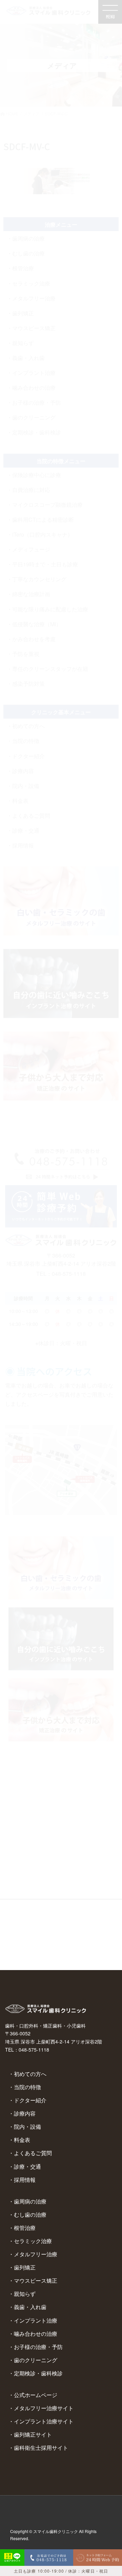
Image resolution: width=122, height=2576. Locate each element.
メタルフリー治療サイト (44, 2408)
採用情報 (25, 2180)
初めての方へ (30, 2074)
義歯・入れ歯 (30, 2307)
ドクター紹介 (30, 2100)
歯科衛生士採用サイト (41, 2448)
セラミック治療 (33, 2241)
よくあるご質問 (33, 2153)
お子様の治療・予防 (38, 2347)
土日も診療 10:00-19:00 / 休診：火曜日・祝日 (61, 2571)
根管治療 (25, 2228)
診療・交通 (27, 2166)
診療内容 (25, 2113)
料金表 (22, 2140)
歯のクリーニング (36, 2360)
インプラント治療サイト (44, 2421)
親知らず (25, 2294)
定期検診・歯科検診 (38, 2373)
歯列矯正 (25, 2267)
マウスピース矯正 (36, 2280)
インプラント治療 (36, 2320)
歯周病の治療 (30, 2201)
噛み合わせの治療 (36, 2334)
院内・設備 (27, 2127)
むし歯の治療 (30, 2215)
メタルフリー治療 (36, 2254)
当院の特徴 (27, 2087)
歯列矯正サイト (33, 2434)
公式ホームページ (36, 2395)
